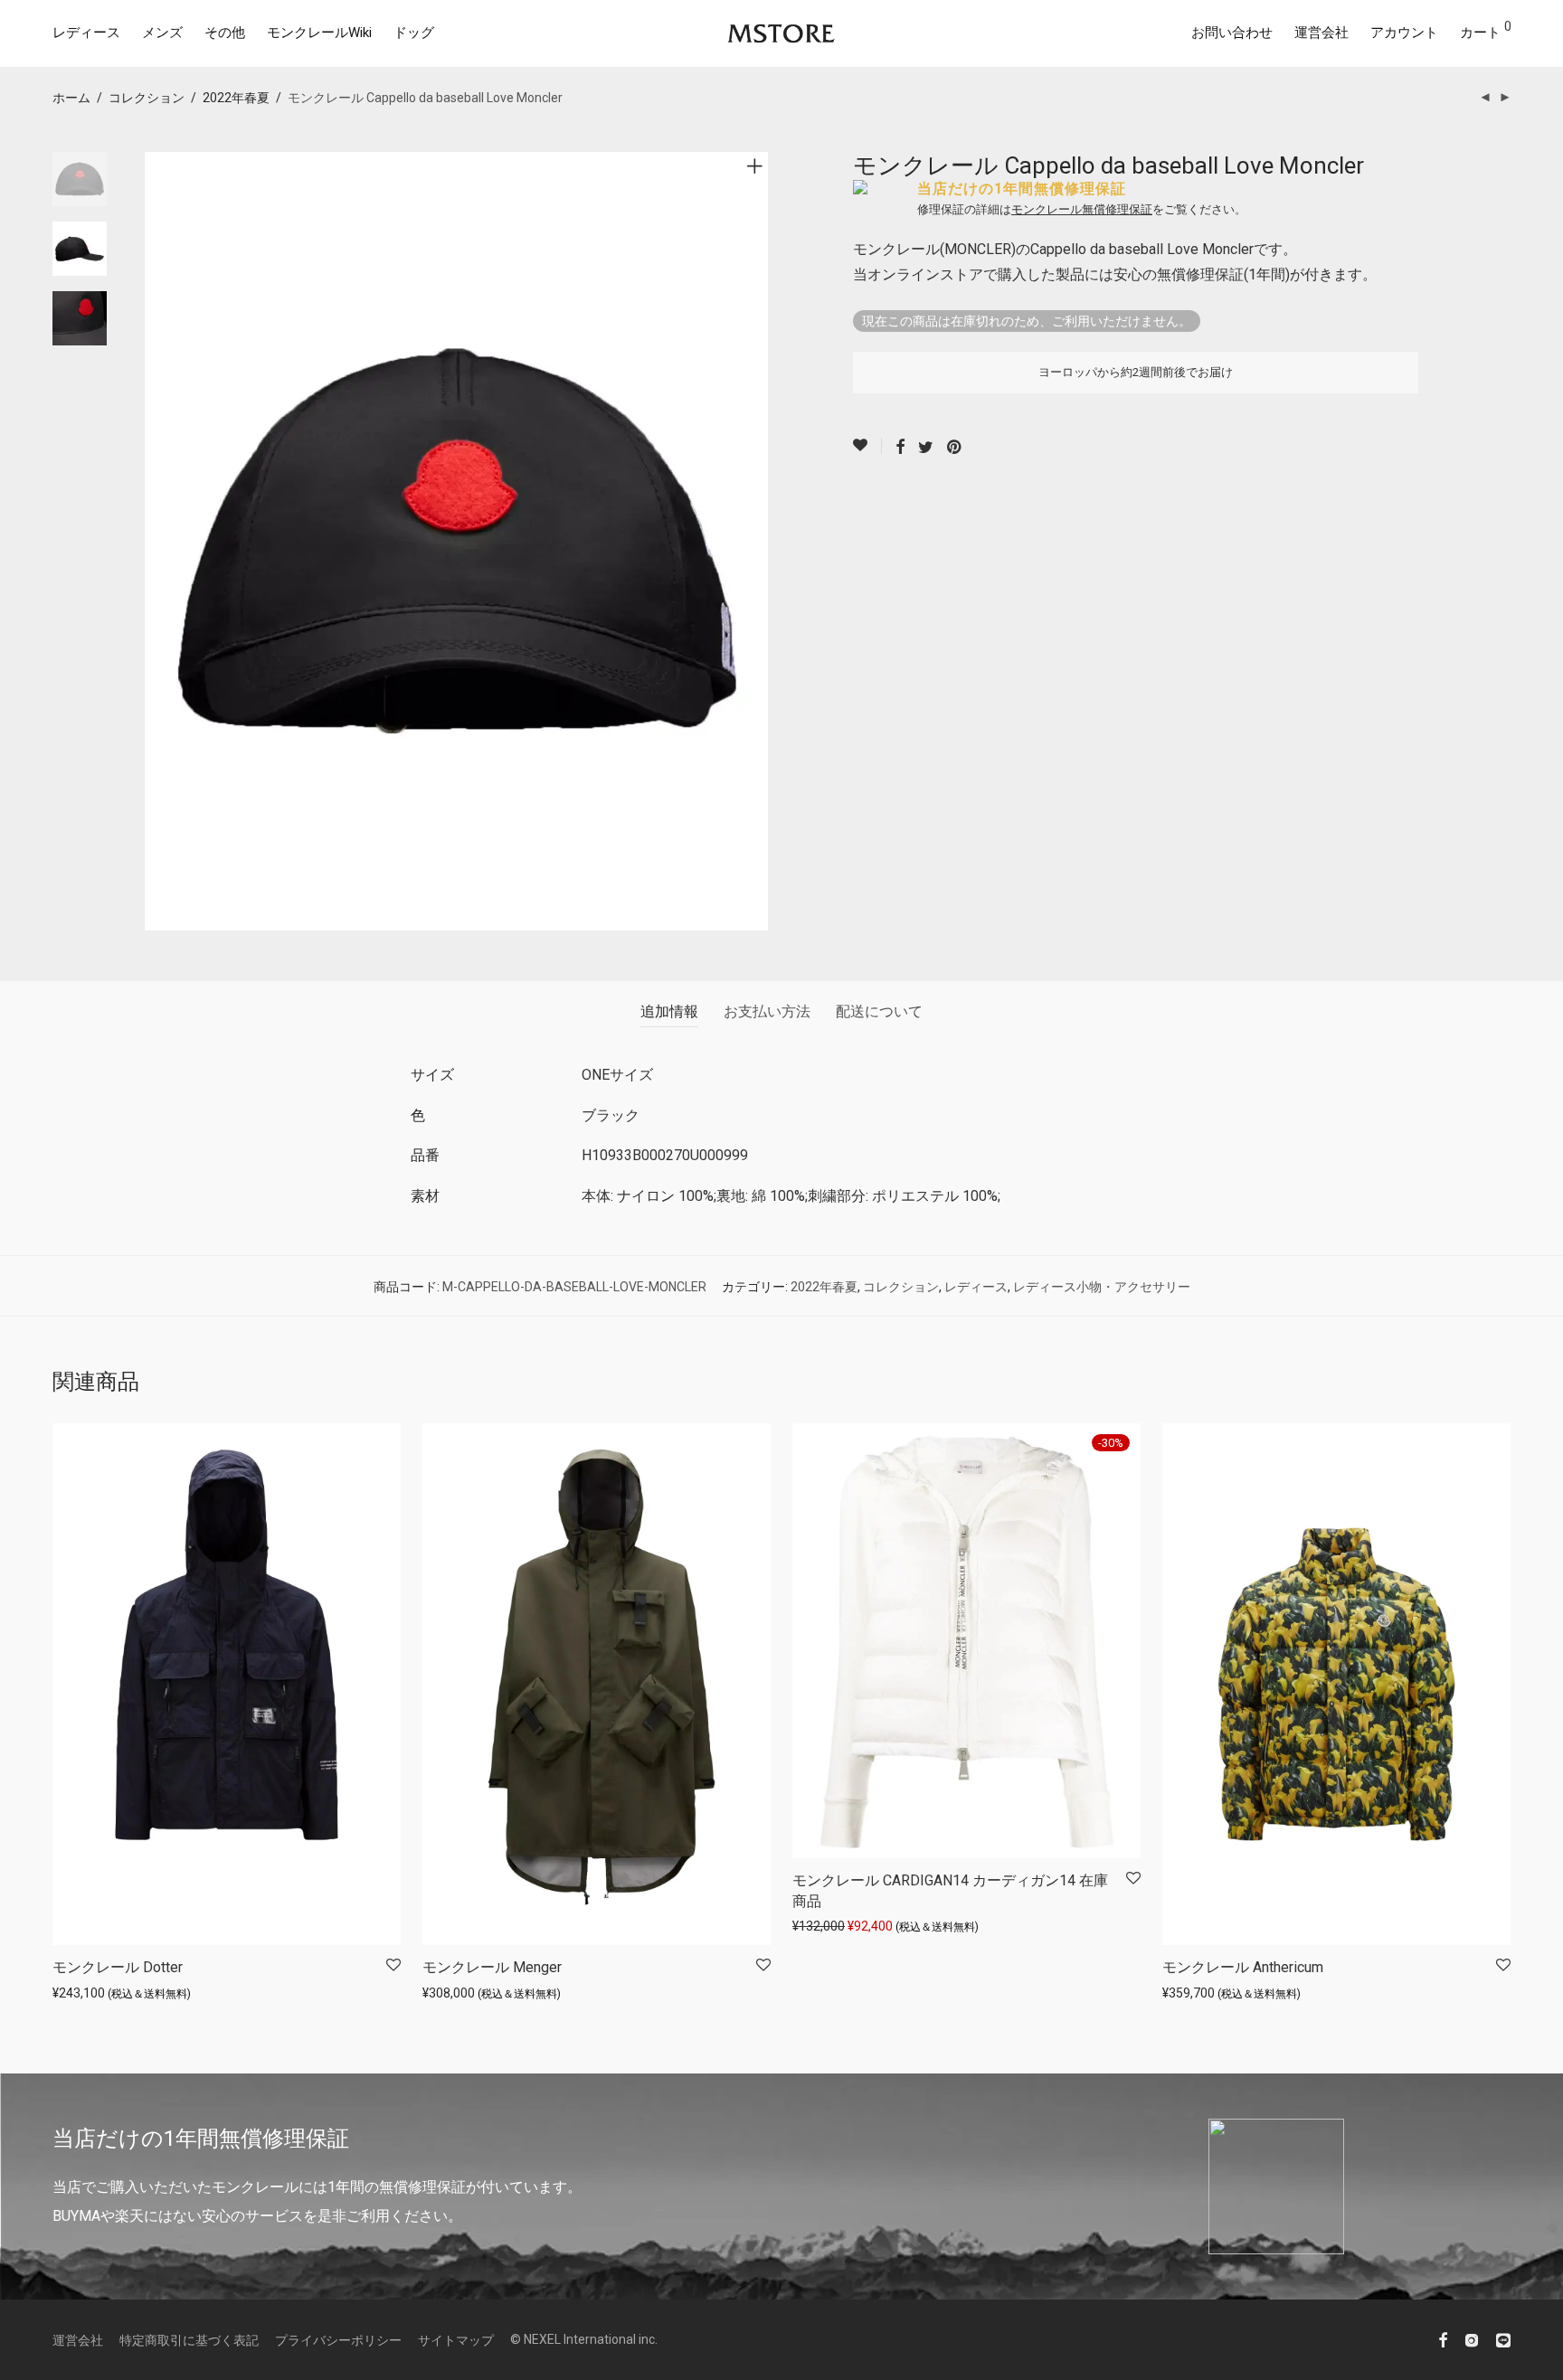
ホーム (71, 98)
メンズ (162, 33)
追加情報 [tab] (669, 1011)
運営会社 (1321, 33)
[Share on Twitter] (926, 448)
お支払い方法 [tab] (767, 1011)
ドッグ (414, 33)
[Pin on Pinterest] (955, 448)
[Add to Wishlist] (867, 446)
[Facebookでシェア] (900, 448)
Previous (156, 542)
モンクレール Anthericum (1243, 1967)
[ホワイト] (812, 1443)
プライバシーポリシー (338, 2340)
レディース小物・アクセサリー (1102, 1287)
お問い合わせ (1232, 33)
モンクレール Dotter (118, 1967)
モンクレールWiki (319, 33)
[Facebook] (1443, 2339)
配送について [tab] (879, 1011)
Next (758, 542)
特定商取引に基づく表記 (189, 2340)
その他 (225, 33)
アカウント (1404, 33)
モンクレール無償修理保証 (1082, 209)
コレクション (147, 98)
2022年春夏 (236, 98)
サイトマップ (456, 2340)
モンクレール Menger (492, 1967)
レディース (86, 33)
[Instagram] (1472, 2339)
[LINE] (1503, 2339)
